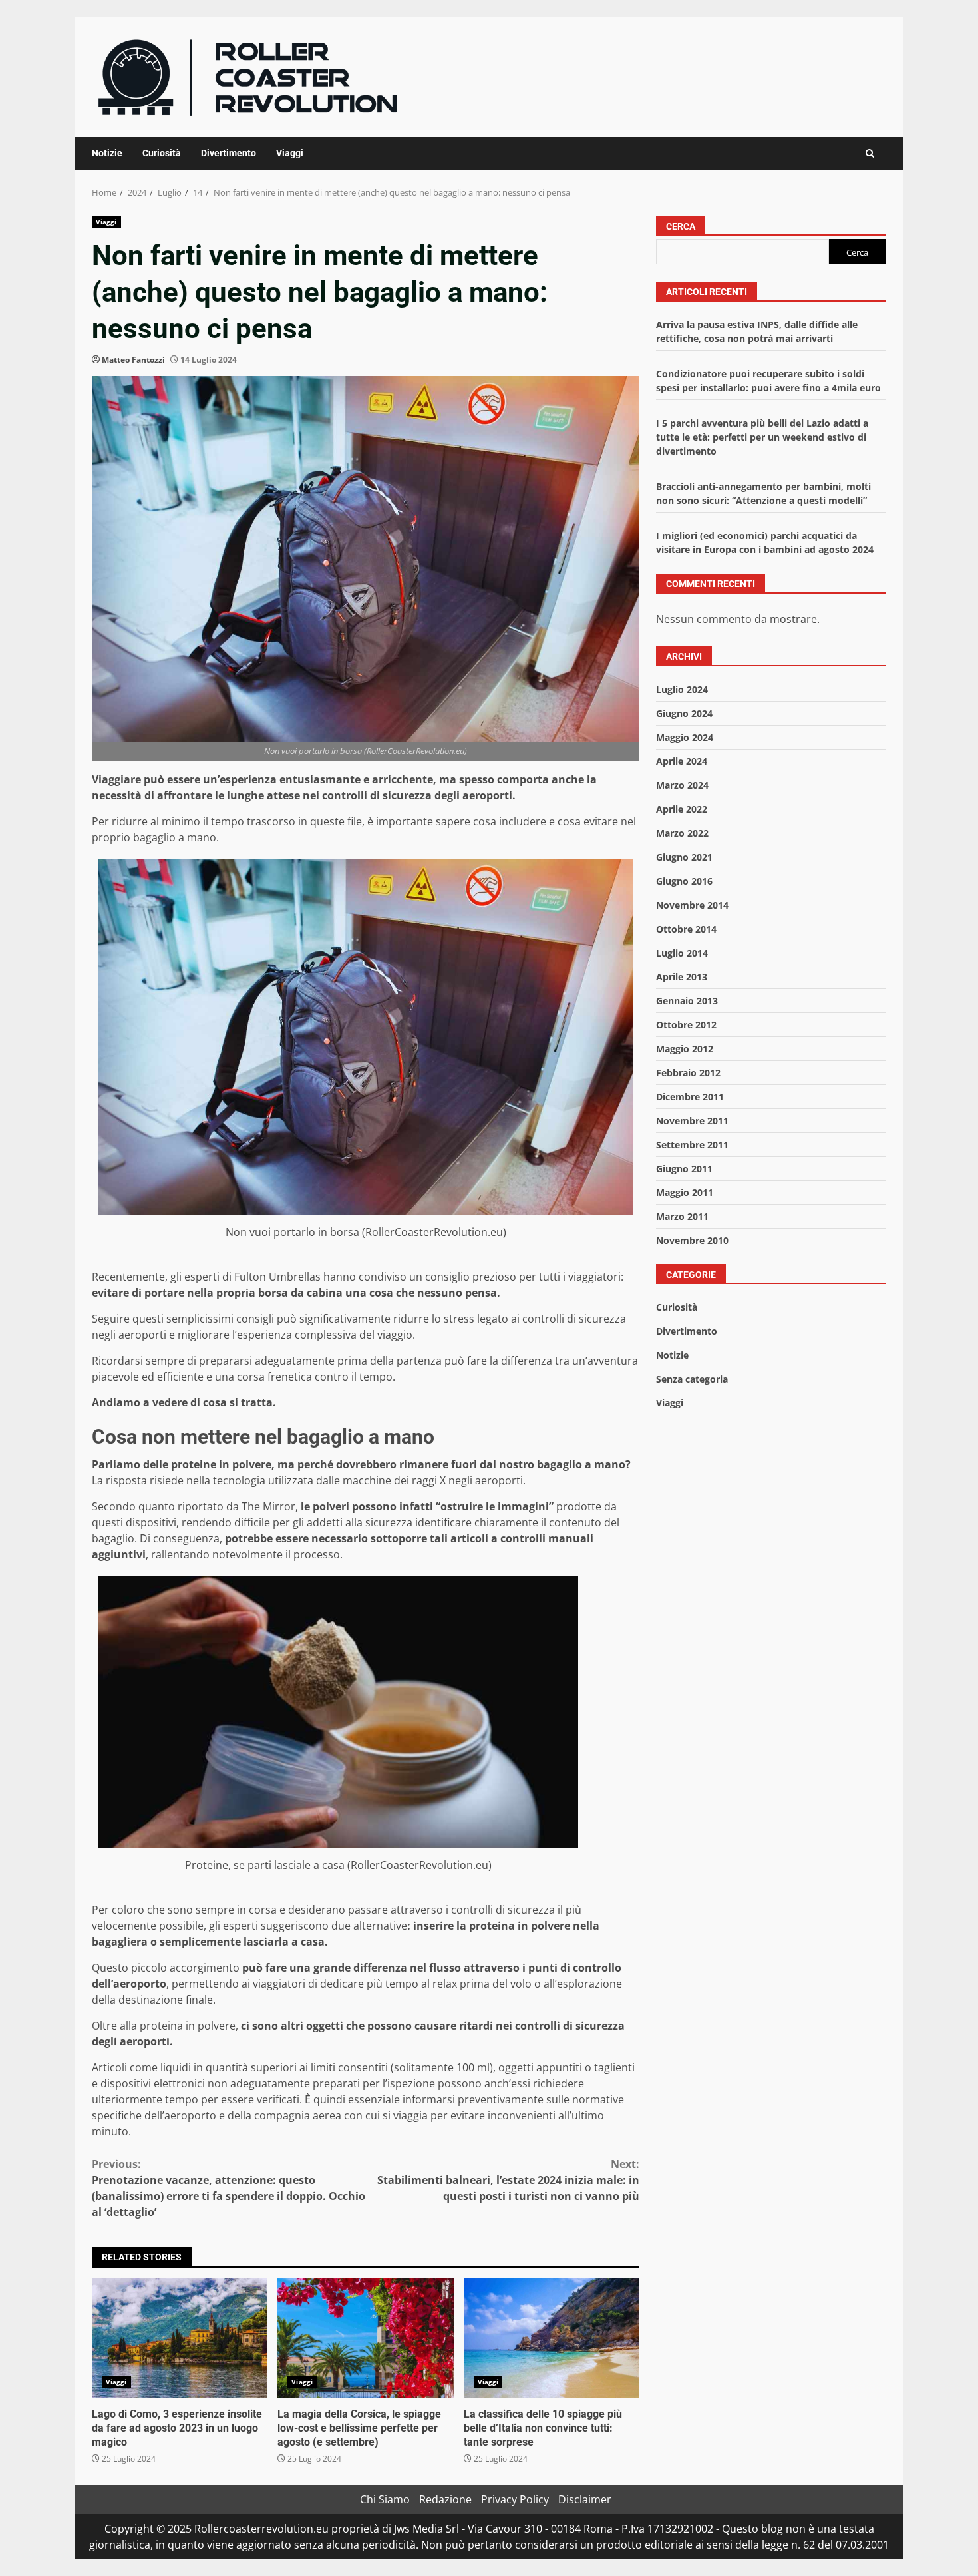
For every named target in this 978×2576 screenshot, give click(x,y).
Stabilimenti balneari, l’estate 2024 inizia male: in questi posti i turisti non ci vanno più (508, 2180)
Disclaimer (585, 2499)
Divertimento (229, 153)
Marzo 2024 (682, 785)
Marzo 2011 (682, 1216)
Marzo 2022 (682, 833)
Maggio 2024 (685, 737)
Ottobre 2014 (686, 929)
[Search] (870, 153)
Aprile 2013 (682, 977)
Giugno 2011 (684, 1169)
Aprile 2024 (682, 761)
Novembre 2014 (692, 905)
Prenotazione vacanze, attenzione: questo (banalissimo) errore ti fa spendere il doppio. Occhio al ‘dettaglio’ (229, 2188)
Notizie (107, 153)
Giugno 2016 (684, 881)
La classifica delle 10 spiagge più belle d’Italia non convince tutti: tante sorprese (552, 2338)
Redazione (445, 2499)
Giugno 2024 (684, 713)
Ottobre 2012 (686, 1025)
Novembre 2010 (692, 1240)
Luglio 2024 (682, 689)
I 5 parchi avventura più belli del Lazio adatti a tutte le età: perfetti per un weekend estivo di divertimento (762, 438)
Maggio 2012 (685, 1049)
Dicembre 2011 (690, 1097)
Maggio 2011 (685, 1192)
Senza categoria (692, 1380)
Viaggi (290, 153)
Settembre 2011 (692, 1145)
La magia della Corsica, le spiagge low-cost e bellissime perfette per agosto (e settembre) (365, 2338)
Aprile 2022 (682, 809)
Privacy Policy (515, 2499)
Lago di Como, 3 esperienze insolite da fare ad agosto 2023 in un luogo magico (180, 2338)
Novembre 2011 (692, 1121)
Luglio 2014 (682, 953)
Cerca (681, 226)
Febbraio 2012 (688, 1073)
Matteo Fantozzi (133, 360)
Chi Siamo (385, 2499)
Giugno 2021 (684, 857)
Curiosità (162, 153)
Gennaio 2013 (687, 1001)
